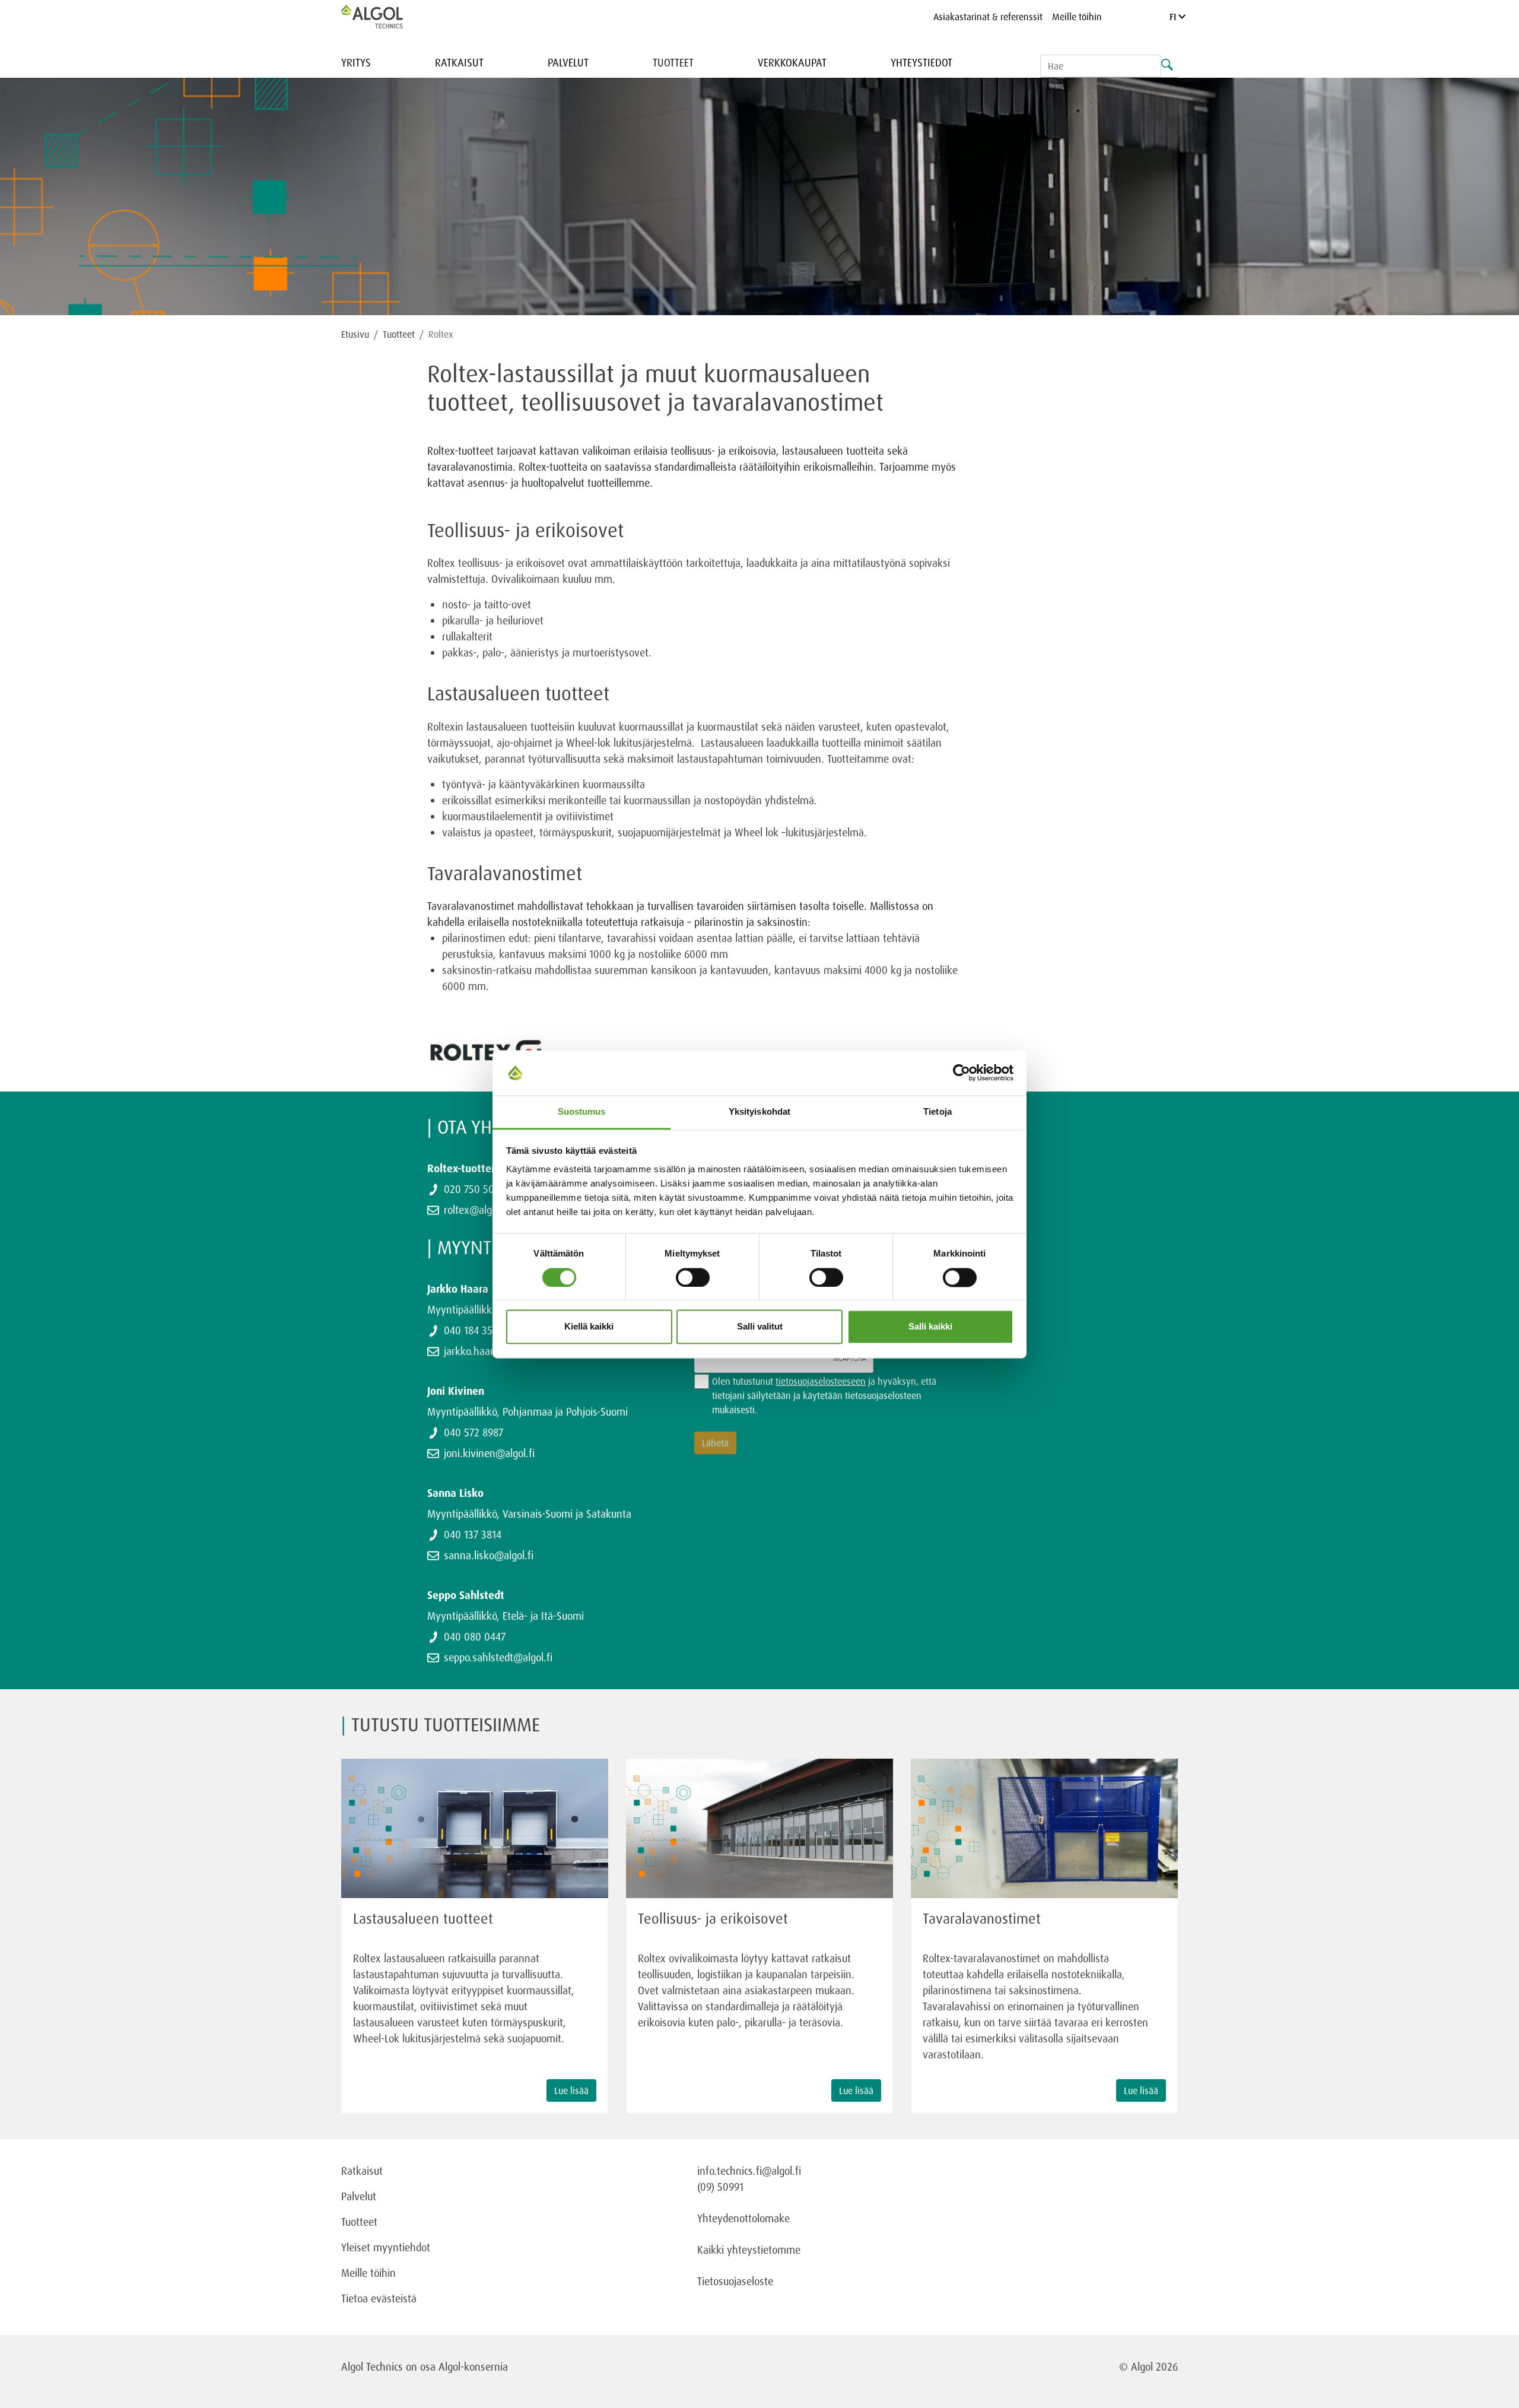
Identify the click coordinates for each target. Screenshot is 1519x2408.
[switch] (693, 1277)
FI (1174, 17)
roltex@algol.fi (476, 1210)
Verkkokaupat (792, 62)
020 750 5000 (475, 1189)
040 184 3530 (474, 1330)
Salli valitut (760, 1327)
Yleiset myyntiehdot (386, 2247)
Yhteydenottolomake (743, 2218)
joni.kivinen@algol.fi (489, 1453)
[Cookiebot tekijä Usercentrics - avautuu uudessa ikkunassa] (962, 1073)
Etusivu (355, 334)
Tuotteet (673, 62)
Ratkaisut (459, 62)
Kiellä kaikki (589, 1327)
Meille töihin (1077, 17)
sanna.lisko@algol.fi (489, 1555)
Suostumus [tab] (582, 1112)
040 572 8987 (474, 1432)
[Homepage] (384, 17)
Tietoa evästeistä (379, 2298)
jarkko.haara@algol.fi (491, 1351)
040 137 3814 (473, 1534)
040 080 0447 (475, 1636)
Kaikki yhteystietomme (749, 2250)
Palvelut (568, 62)
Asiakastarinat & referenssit (988, 17)
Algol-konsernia (473, 2366)
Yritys (356, 62)
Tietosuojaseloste (735, 2281)
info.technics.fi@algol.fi (749, 2171)
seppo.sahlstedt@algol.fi (498, 1657)
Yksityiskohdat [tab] (759, 1112)
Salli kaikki (930, 1327)
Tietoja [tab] (938, 1112)
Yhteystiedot (921, 62)
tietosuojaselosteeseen (821, 1381)
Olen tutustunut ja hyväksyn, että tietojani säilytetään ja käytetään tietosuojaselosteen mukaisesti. (824, 1395)
